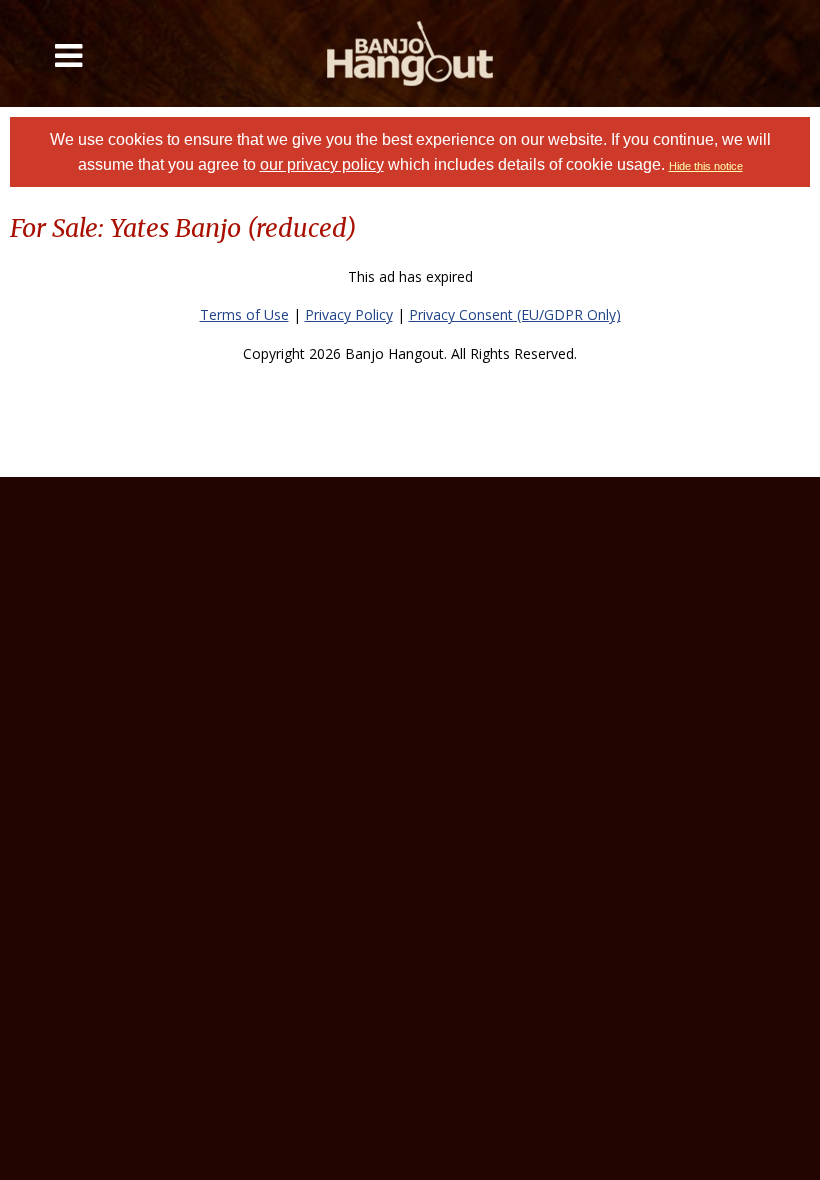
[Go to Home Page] (410, 53)
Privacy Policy (349, 314)
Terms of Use (244, 314)
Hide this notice (706, 166)
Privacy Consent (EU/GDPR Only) (515, 314)
